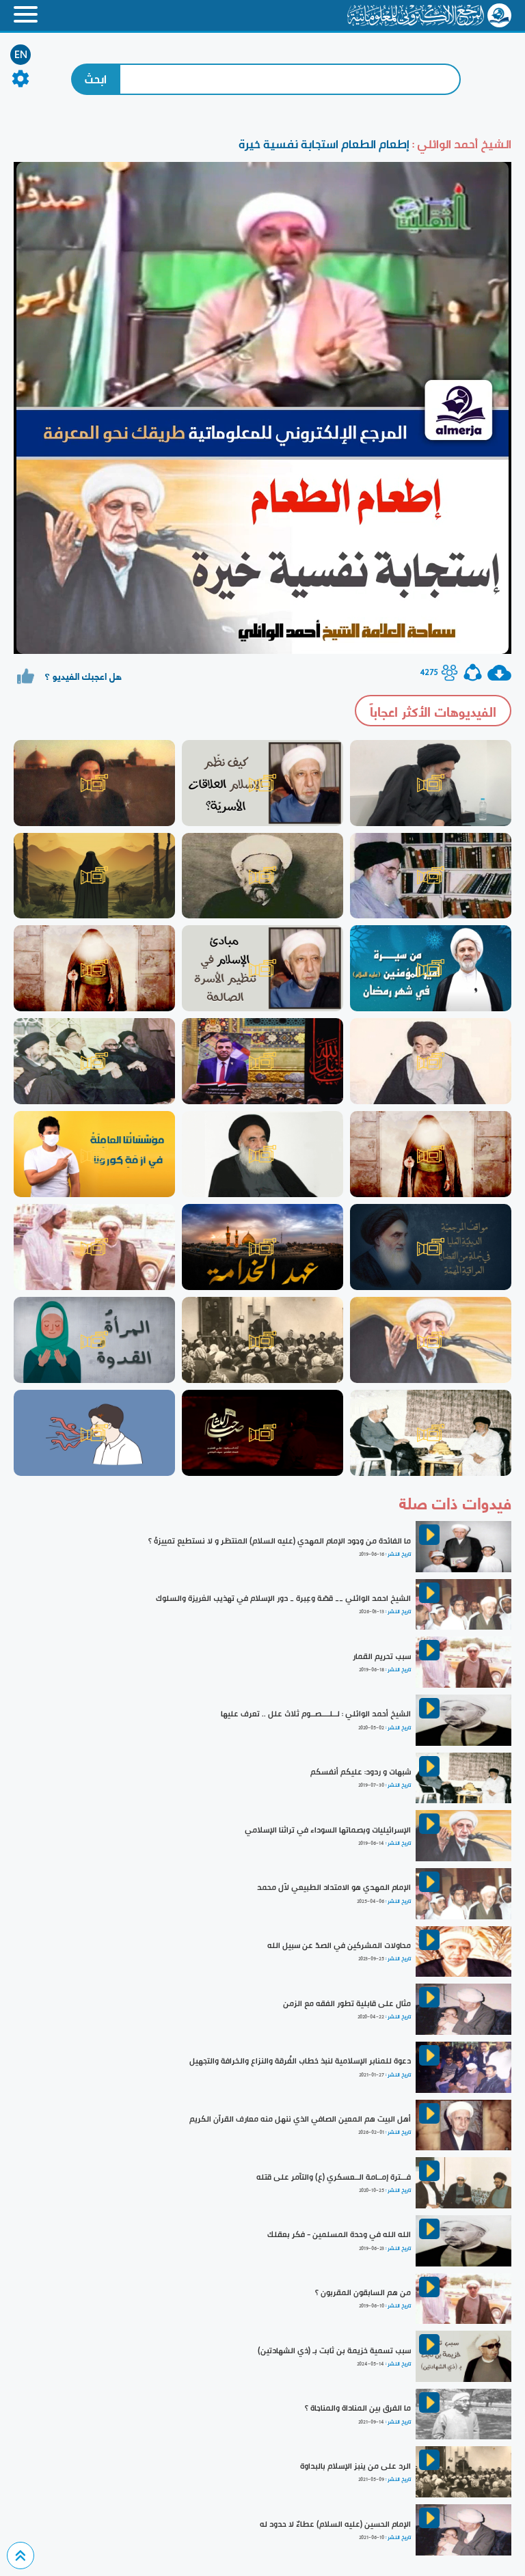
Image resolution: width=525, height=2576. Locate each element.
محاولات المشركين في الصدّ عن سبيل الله (339, 1945)
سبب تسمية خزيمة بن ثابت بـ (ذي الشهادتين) (334, 2351)
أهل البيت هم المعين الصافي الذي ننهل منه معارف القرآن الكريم (300, 2119)
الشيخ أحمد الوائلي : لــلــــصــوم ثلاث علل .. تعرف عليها (316, 1714)
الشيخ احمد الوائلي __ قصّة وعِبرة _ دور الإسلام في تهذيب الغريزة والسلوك (283, 1598)
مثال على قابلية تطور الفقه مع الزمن (347, 2003)
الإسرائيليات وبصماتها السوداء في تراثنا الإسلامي (328, 1830)
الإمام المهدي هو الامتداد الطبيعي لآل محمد (334, 1887)
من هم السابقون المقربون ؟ (363, 2292)
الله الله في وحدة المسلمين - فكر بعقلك (339, 2234)
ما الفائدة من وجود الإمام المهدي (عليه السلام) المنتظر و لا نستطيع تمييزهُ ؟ (280, 1541)
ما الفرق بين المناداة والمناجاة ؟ (358, 2408)
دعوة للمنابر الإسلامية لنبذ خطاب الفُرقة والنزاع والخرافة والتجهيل (300, 2061)
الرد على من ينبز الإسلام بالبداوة (355, 2466)
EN (21, 55)
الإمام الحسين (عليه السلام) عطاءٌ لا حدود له (335, 2524)
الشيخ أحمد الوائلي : (460, 144)
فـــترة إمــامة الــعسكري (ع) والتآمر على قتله (334, 2177)
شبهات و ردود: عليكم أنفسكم (361, 1772)
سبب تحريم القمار (382, 1656)
